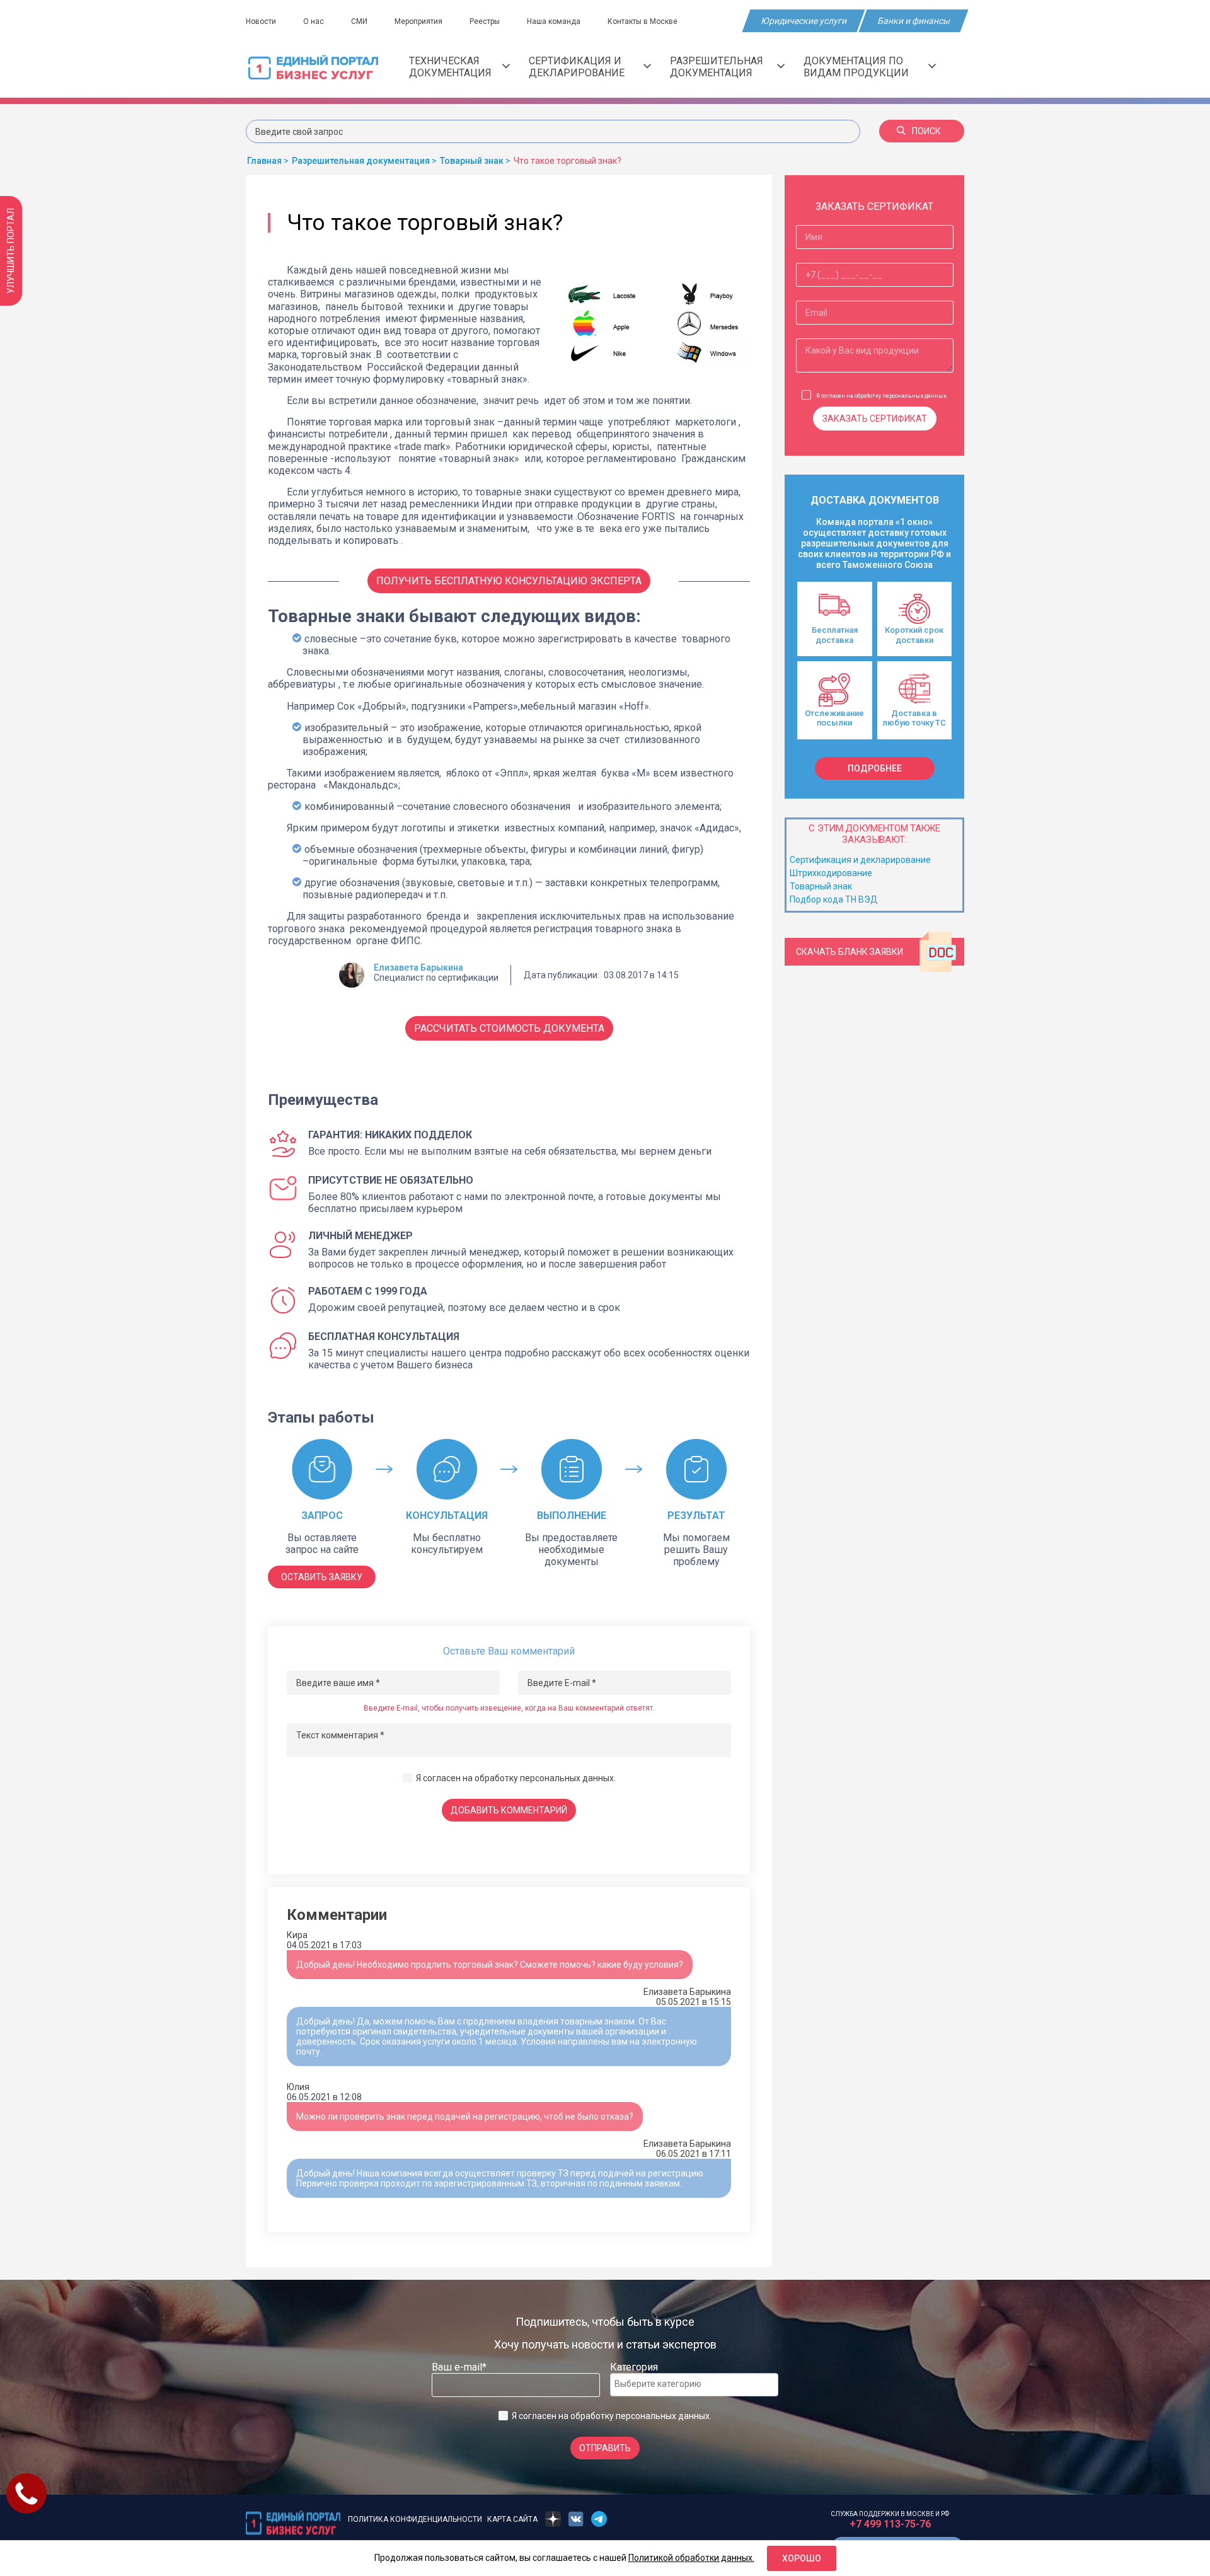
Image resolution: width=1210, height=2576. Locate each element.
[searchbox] (665, 2384)
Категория (634, 2367)
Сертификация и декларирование (577, 67)
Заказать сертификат (875, 419)
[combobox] (694, 2385)
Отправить (605, 2448)
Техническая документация (450, 67)
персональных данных (567, 1778)
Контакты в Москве (642, 21)
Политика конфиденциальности (415, 2519)
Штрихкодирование (831, 873)
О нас (314, 21)
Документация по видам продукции (856, 67)
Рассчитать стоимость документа (509, 1028)
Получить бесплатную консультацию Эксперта (509, 581)
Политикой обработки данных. (691, 2558)
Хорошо (802, 2558)
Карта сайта (512, 2519)
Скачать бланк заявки (850, 952)
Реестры (485, 21)
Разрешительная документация (717, 67)
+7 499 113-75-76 (890, 2524)
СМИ (359, 21)
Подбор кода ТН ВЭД (834, 899)
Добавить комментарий (509, 1810)
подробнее (875, 768)
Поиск (926, 131)
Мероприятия (418, 21)
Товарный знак (821, 886)
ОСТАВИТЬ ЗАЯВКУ (322, 1577)
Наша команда (554, 21)
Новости (261, 21)
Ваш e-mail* (459, 2367)
